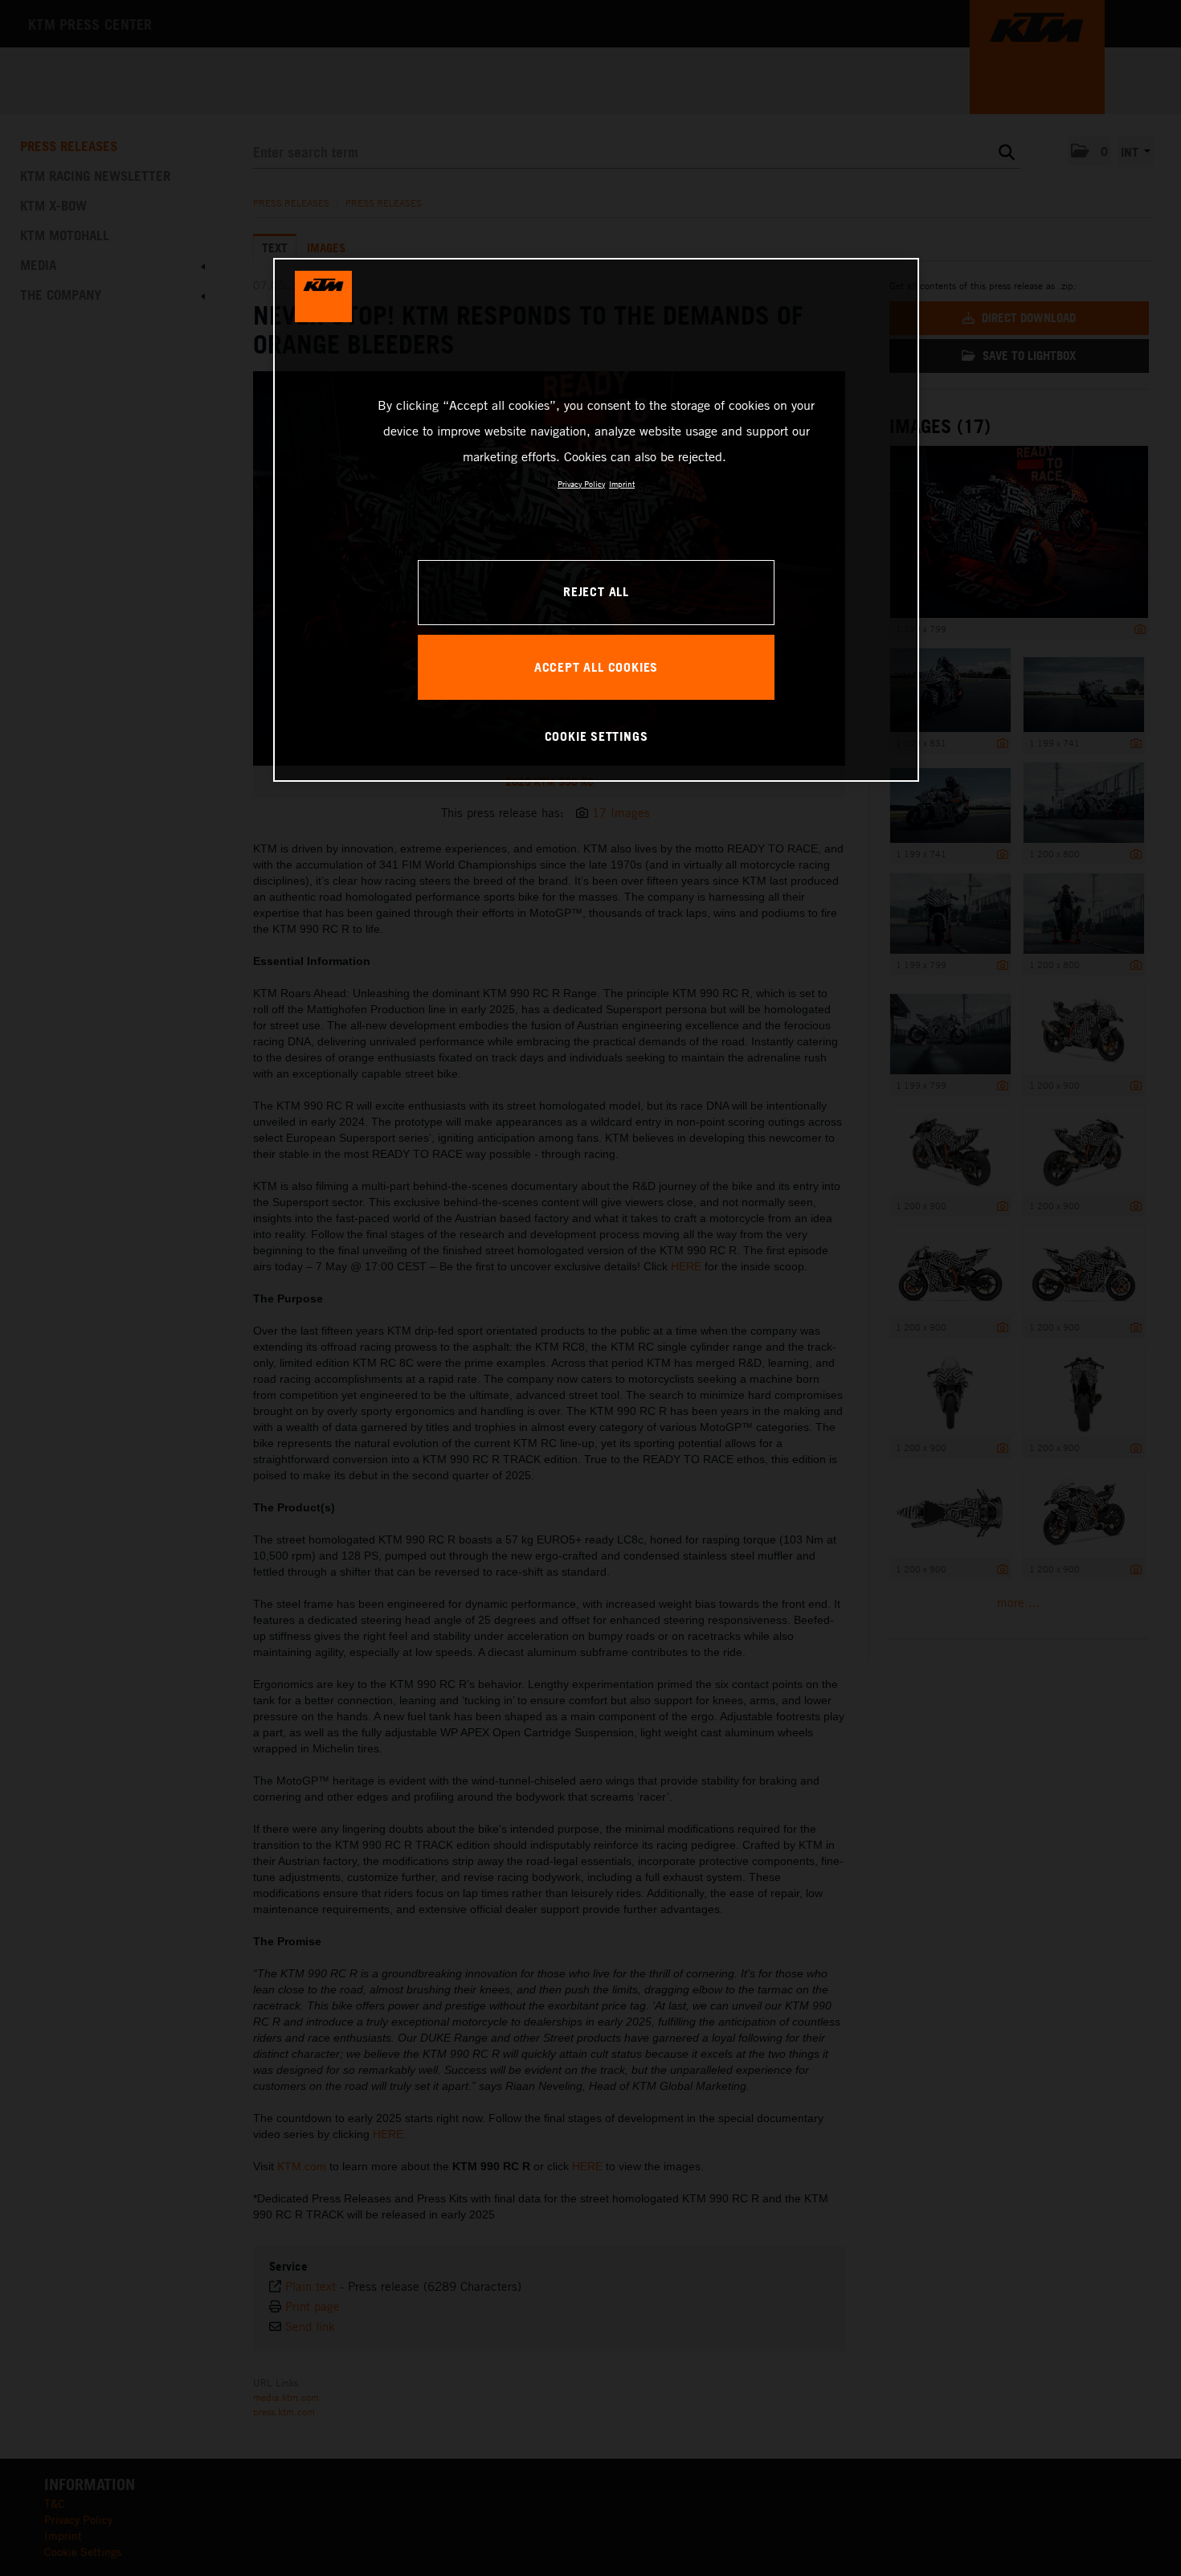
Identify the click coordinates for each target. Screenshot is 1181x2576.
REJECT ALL (596, 591)
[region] (596, 520)
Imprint (622, 484)
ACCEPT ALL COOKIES (596, 667)
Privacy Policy (581, 484)
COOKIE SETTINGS (597, 736)
